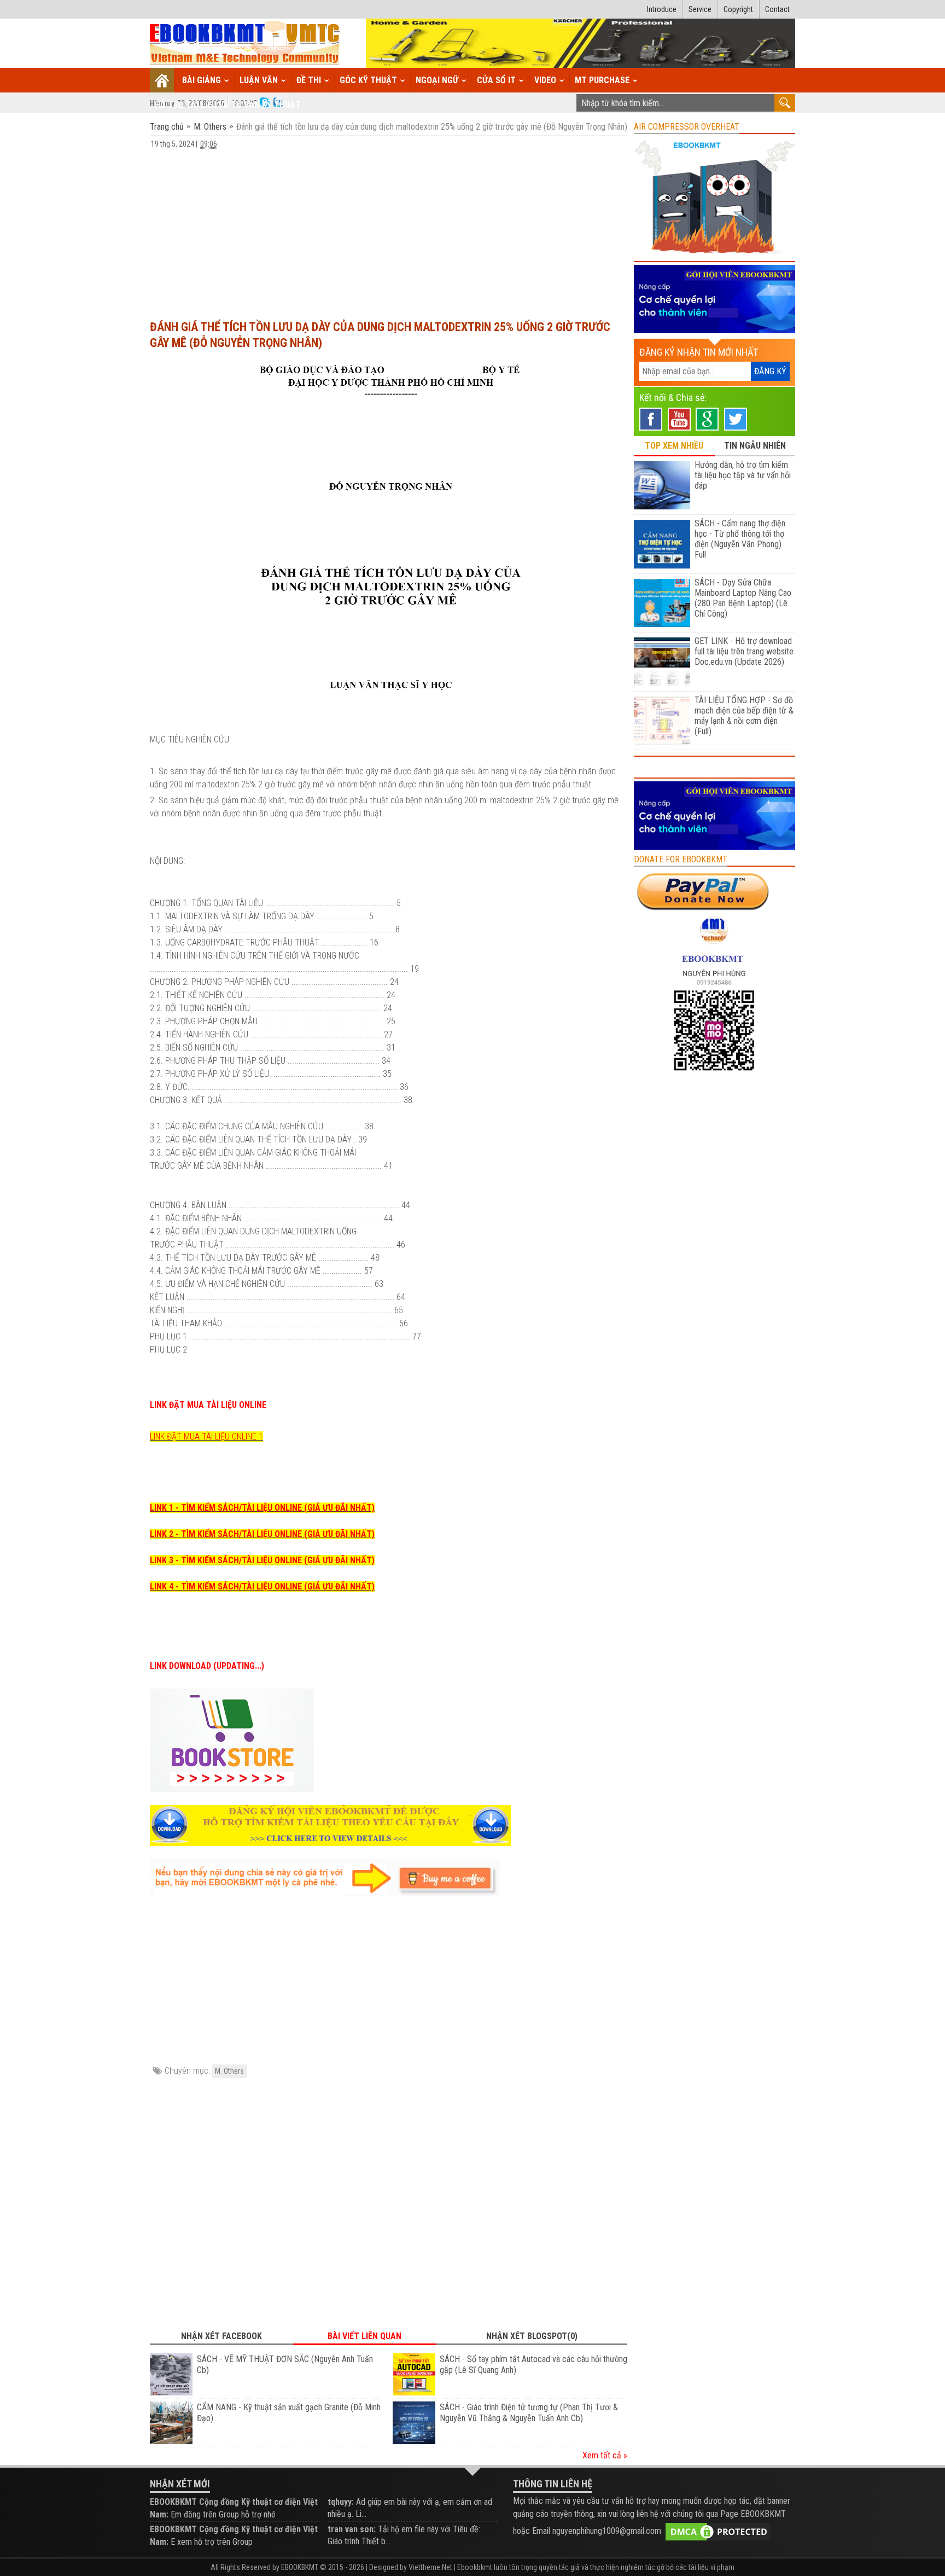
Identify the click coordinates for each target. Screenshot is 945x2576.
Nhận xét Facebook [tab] (221, 2336)
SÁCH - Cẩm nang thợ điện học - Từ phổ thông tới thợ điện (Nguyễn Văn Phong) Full (740, 539)
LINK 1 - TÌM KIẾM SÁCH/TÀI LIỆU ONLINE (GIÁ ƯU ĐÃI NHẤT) (262, 1508)
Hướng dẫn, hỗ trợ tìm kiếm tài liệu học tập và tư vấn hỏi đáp (743, 475)
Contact (777, 9)
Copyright (738, 9)
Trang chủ (168, 127)
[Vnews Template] (245, 43)
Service (700, 9)
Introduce (662, 9)
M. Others (210, 127)
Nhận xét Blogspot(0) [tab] (532, 2336)
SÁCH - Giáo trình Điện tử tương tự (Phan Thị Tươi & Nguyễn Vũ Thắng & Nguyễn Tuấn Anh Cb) (529, 2413)
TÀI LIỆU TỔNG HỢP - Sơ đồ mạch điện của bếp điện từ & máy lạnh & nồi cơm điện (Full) (744, 716)
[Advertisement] (389, 229)
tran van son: (352, 2529)
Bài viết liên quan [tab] (364, 2336)
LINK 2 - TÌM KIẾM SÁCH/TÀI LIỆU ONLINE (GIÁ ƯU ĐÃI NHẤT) (262, 1534)
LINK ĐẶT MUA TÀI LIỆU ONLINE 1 (206, 1437)
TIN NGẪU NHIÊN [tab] (755, 446)
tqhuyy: (341, 2502)
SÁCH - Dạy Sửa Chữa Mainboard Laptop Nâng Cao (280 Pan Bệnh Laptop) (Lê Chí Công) (743, 598)
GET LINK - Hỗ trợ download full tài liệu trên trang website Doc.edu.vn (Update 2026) (744, 651)
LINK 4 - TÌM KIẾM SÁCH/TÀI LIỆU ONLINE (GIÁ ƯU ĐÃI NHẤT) (262, 1586)
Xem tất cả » (605, 2455)
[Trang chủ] (162, 80)
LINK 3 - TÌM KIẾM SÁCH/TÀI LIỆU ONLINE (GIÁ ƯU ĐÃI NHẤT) (262, 1560)
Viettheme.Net (430, 2567)
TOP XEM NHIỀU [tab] (674, 446)
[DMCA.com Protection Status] (718, 2531)
